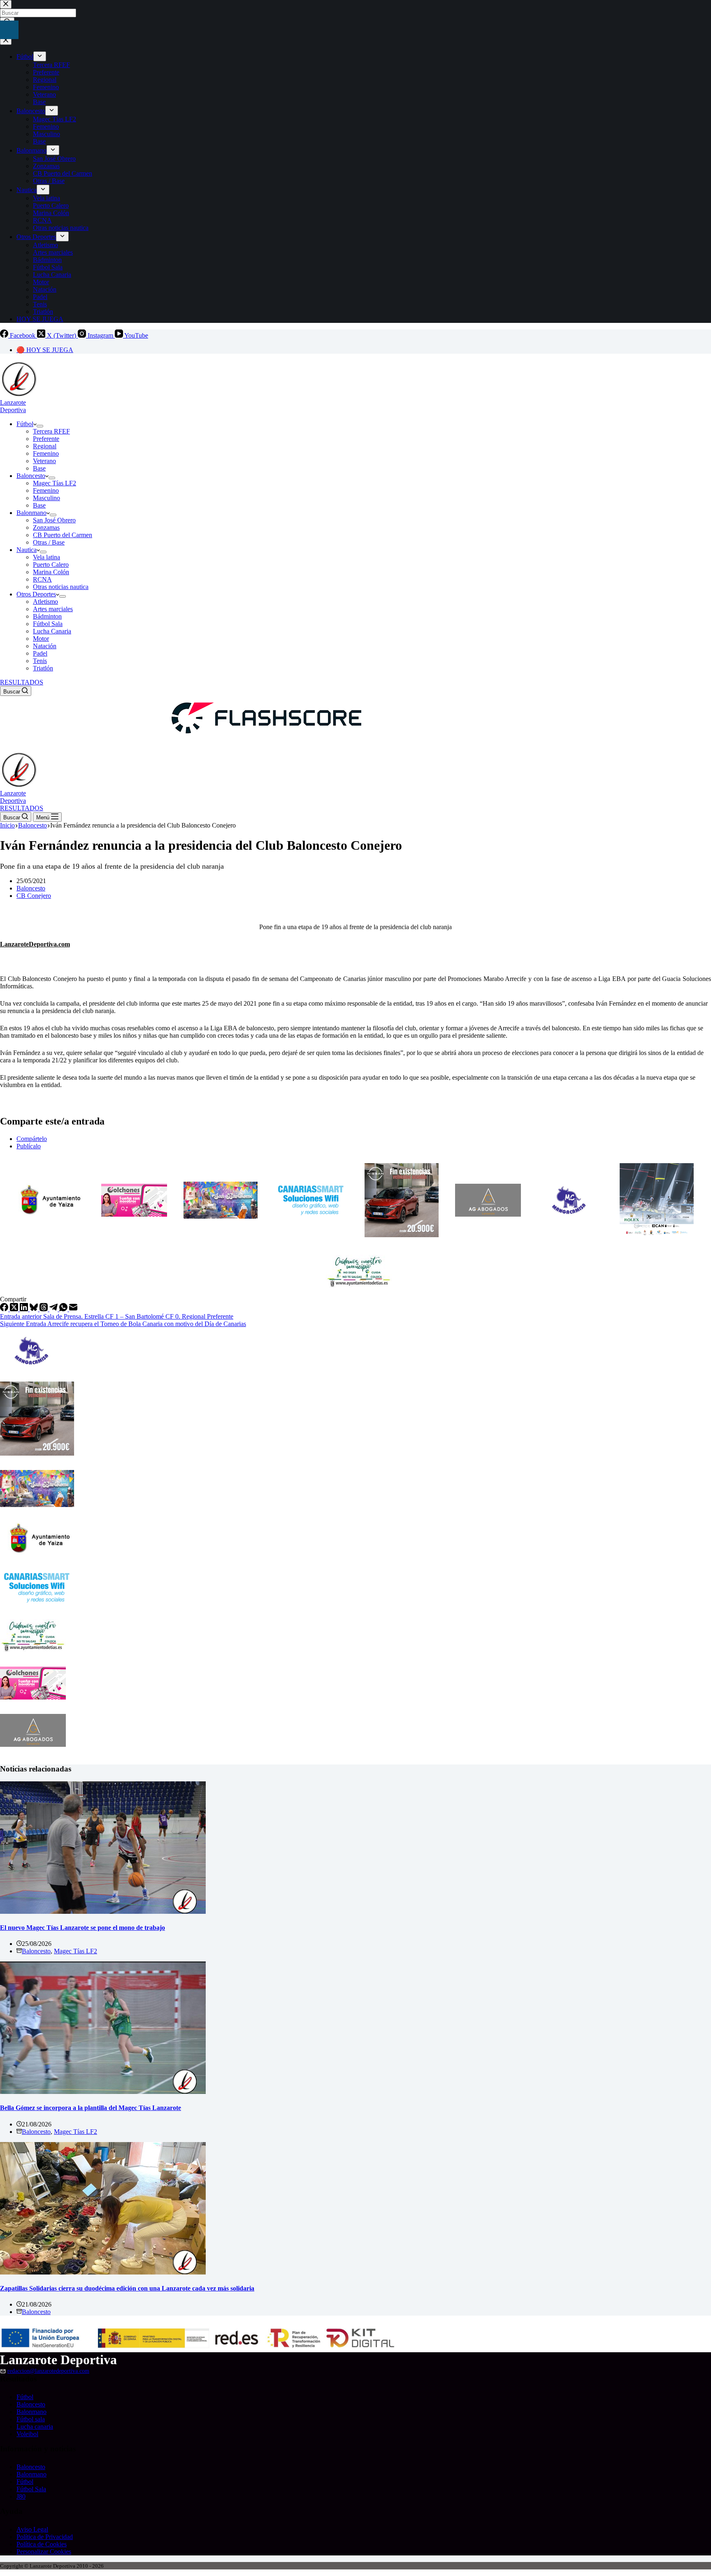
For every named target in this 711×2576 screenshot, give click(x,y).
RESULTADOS (22, 682)
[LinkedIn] (25, 1309)
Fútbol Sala (48, 624)
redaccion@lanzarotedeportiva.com (48, 2371)
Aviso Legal (32, 2529)
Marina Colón (51, 572)
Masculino (46, 498)
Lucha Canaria (52, 631)
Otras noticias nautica (61, 587)
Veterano (44, 461)
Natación (45, 646)
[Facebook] (5, 1309)
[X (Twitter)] (15, 1309)
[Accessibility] (9, 30)
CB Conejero (34, 896)
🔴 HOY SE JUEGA (45, 350)
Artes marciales (53, 609)
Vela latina (46, 557)
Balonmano (31, 513)
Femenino (46, 453)
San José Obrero (54, 520)
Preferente (46, 439)
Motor (41, 639)
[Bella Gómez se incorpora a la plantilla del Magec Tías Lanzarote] (103, 2092)
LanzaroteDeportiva (13, 406)
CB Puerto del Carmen (63, 535)
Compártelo (32, 1139)
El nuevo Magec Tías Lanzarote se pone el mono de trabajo (82, 1928)
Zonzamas (46, 527)
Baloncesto (31, 476)
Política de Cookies (42, 2544)
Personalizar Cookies (44, 2552)
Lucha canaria (35, 2426)
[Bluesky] (35, 1309)
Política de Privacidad (45, 2537)
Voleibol (27, 2434)
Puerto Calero (51, 565)
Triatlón (43, 668)
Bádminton (47, 616)
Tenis (40, 661)
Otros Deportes (36, 594)
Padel (40, 653)
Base (39, 468)
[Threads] (44, 1309)
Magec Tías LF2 (55, 483)
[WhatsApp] (64, 1309)
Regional (45, 446)
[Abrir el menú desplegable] (40, 426)
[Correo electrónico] (73, 1309)
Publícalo (29, 1146)
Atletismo (45, 602)
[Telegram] (54, 1309)
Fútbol (25, 424)
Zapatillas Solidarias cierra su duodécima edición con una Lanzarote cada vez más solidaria (127, 2288)
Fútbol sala (31, 2419)
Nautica (27, 550)
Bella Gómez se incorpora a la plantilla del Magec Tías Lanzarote (91, 2108)
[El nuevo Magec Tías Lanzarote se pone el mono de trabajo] (103, 1912)
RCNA (42, 579)
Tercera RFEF (51, 431)
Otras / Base (49, 542)
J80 (21, 2496)
